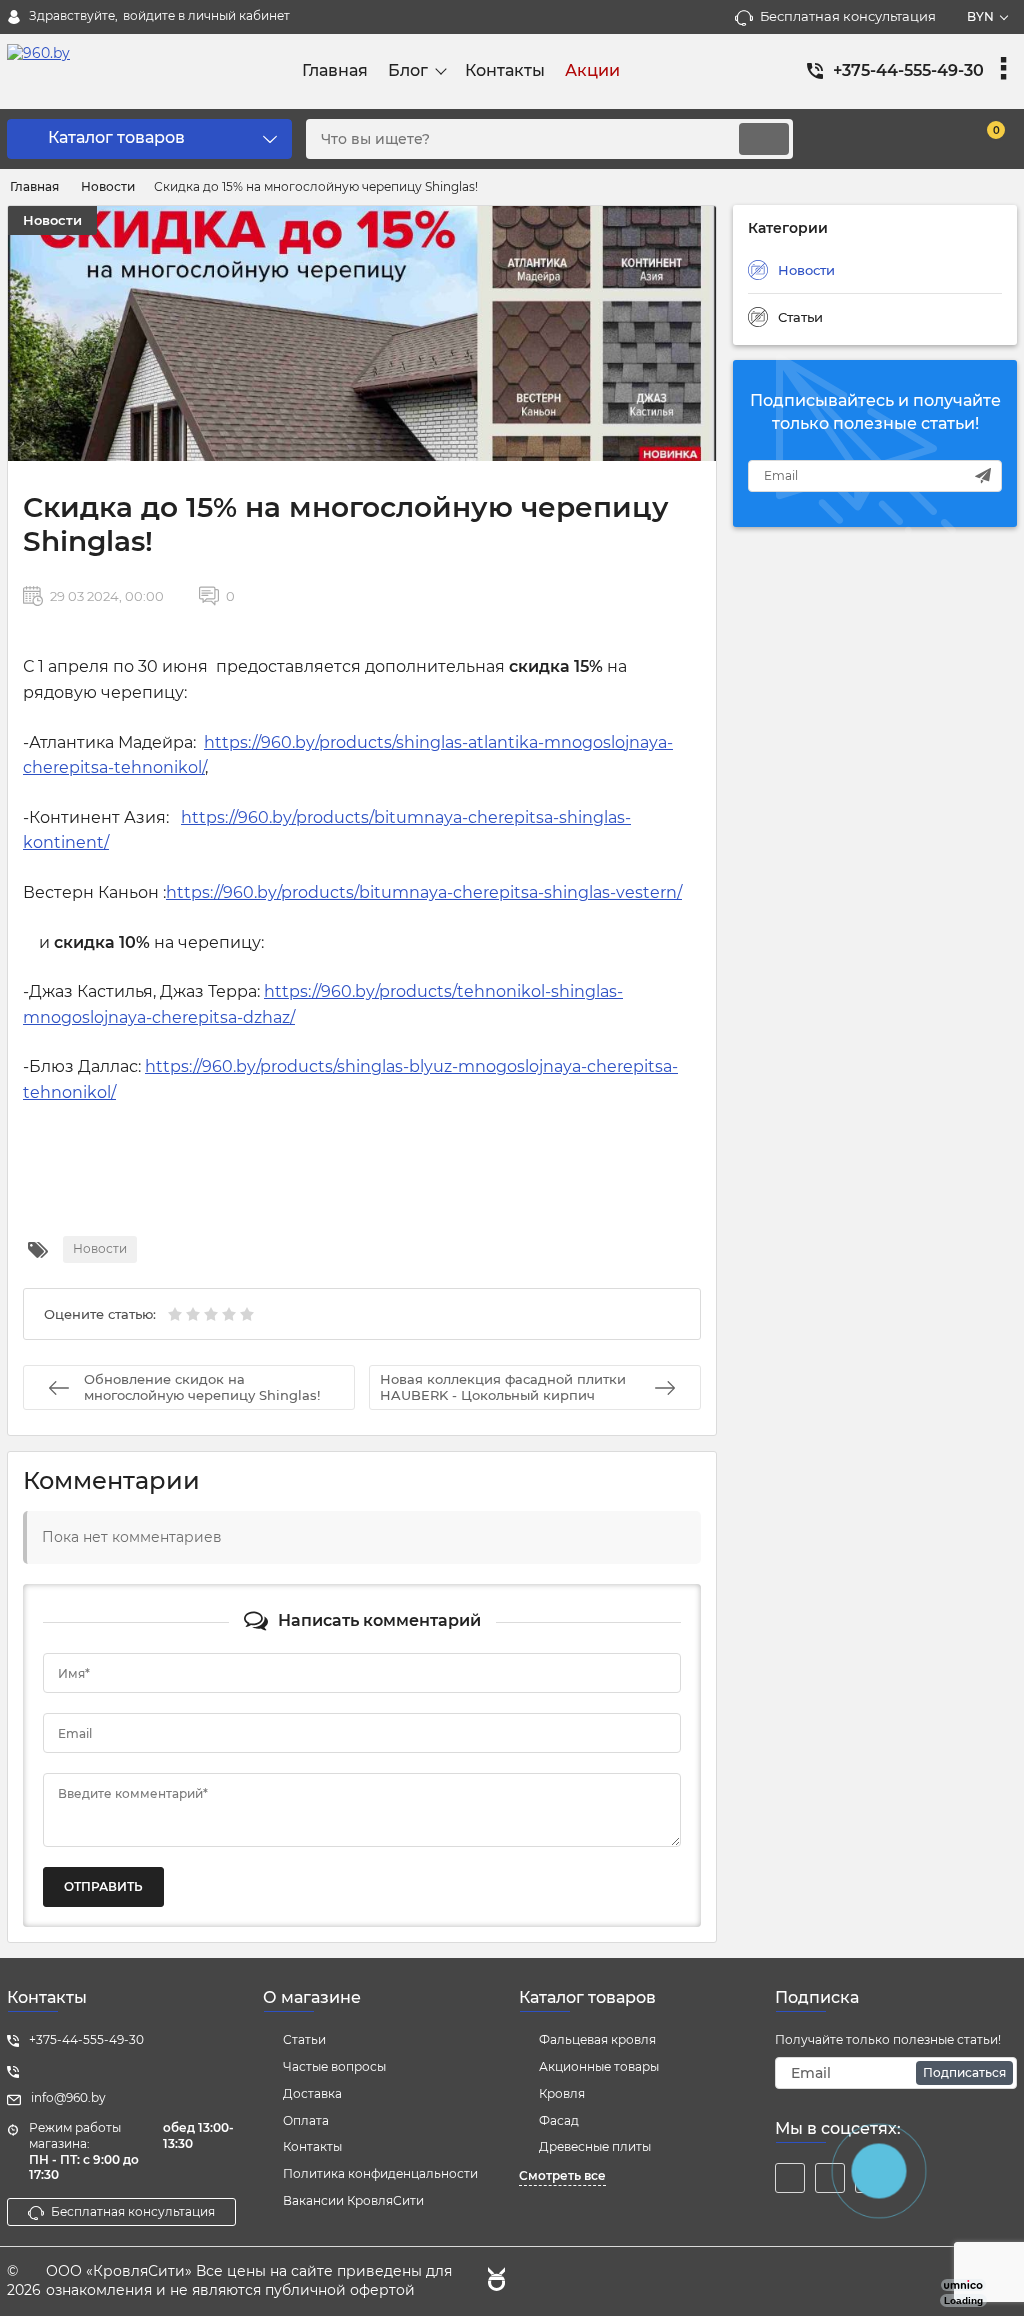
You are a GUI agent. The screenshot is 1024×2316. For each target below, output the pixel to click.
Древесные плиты (595, 2146)
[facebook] (790, 2178)
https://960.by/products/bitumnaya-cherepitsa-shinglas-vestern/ (424, 892)
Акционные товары (599, 2066)
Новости (52, 220)
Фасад (559, 2120)
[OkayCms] (494, 2282)
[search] (764, 139)
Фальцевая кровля (597, 2039)
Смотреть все (562, 2175)
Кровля (562, 2093)
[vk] (830, 2178)
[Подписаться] (983, 476)
